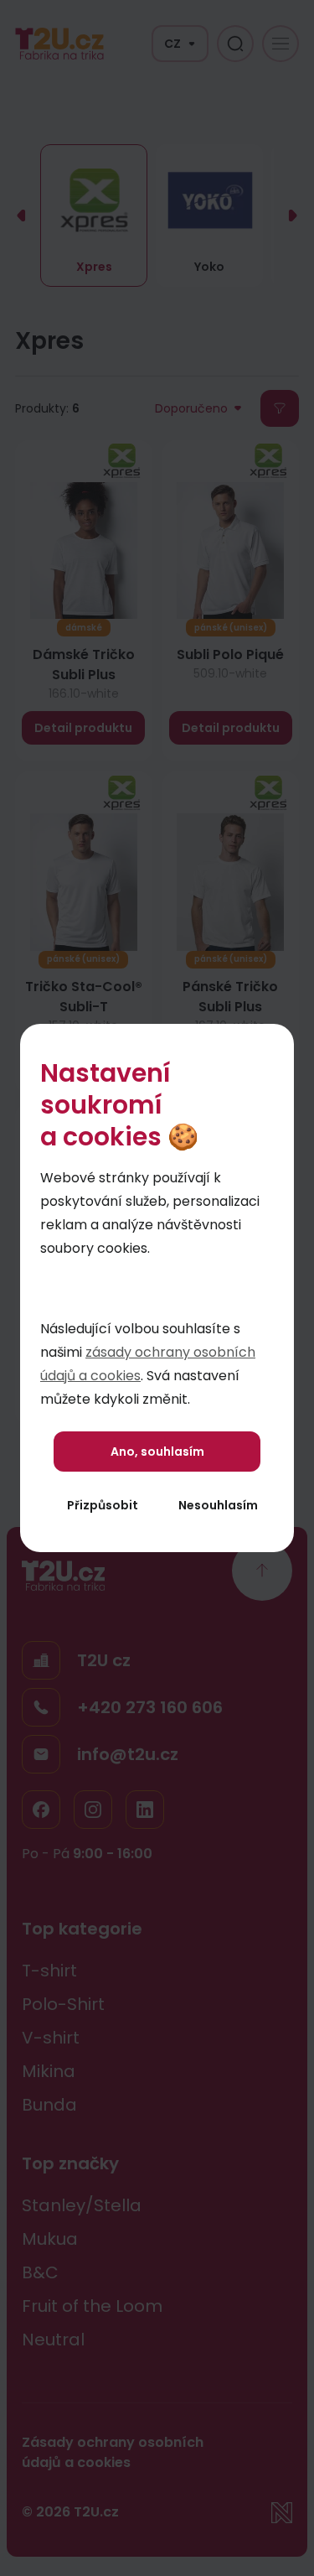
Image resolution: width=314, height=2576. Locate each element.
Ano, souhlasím (157, 1452)
